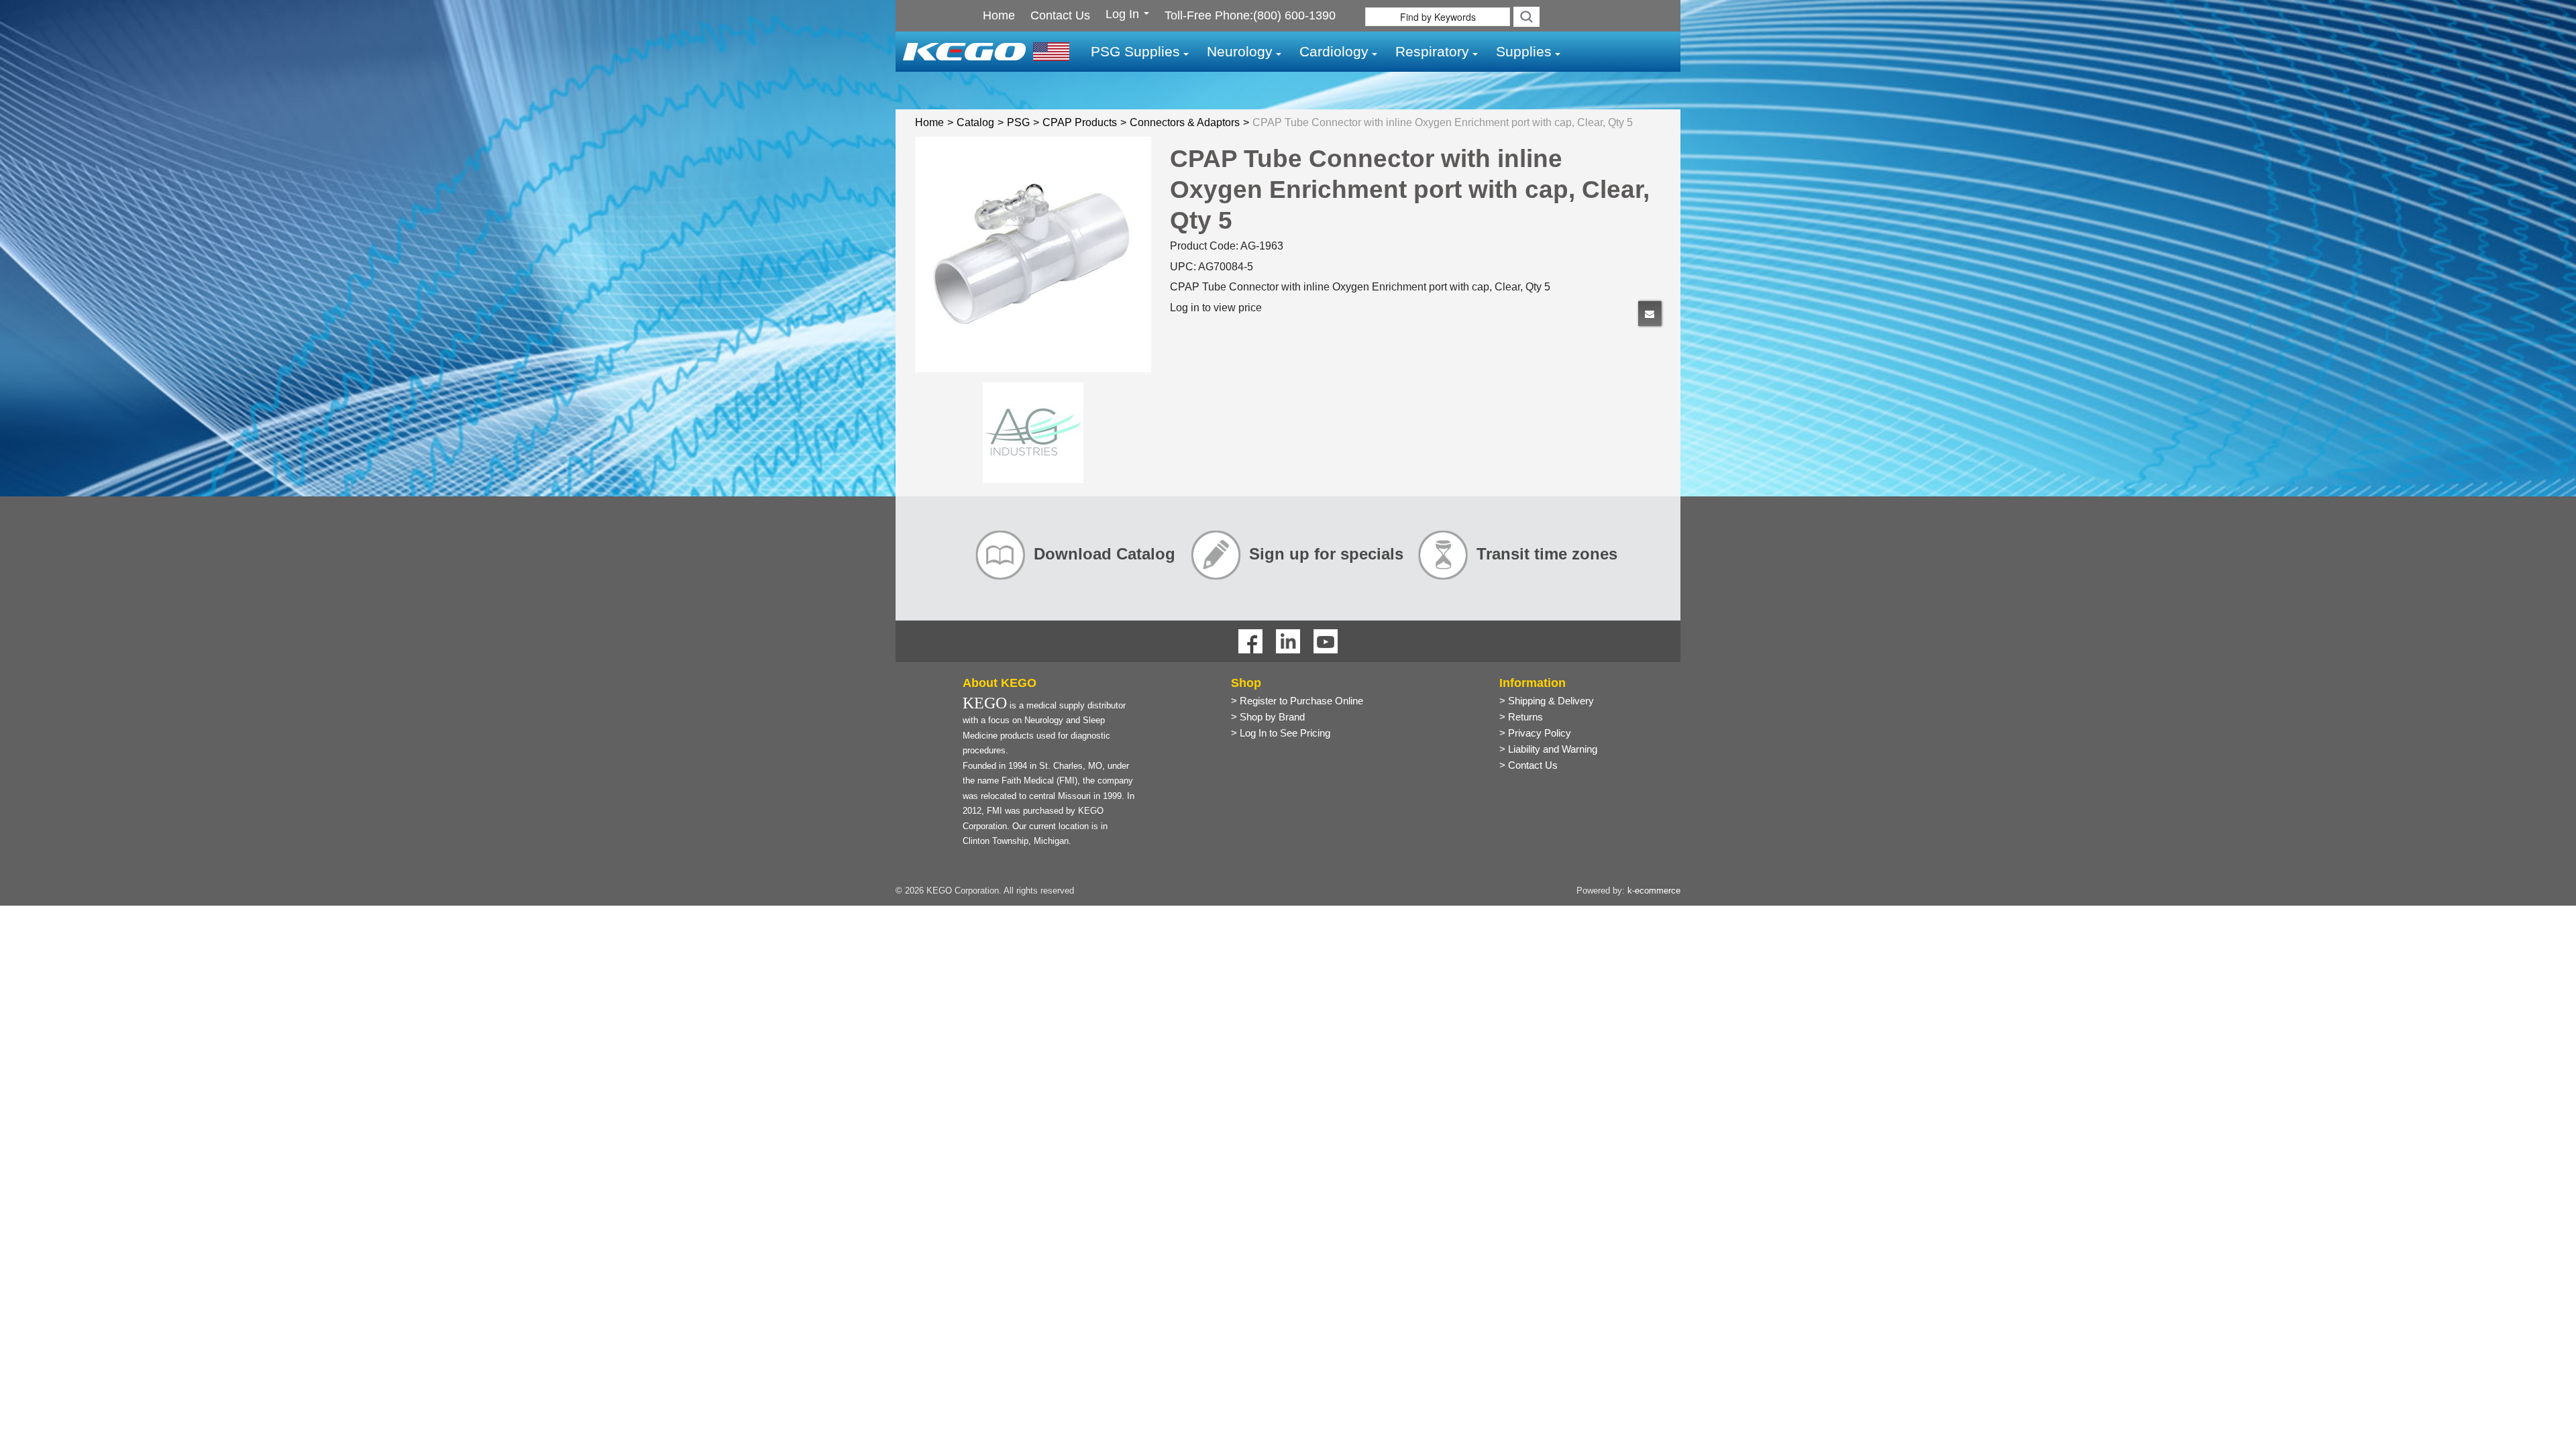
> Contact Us (1528, 765)
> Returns (1521, 717)
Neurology (1240, 51)
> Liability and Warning (1548, 749)
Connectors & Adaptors (1185, 122)
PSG (1018, 122)
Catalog (975, 122)
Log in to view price (1216, 308)
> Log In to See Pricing (1281, 733)
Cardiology (1334, 51)
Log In (1124, 15)
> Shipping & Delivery (1547, 701)
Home (999, 15)
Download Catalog (1105, 554)
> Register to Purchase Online (1297, 701)
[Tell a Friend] (1650, 314)
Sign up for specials (1326, 554)
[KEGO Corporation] (986, 51)
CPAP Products (1080, 122)
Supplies (1524, 51)
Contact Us (1060, 15)
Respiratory (1432, 51)
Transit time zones (1547, 554)
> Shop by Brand (1268, 717)
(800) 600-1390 (1294, 15)
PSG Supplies (1135, 51)
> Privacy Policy (1535, 733)
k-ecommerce (1654, 891)
